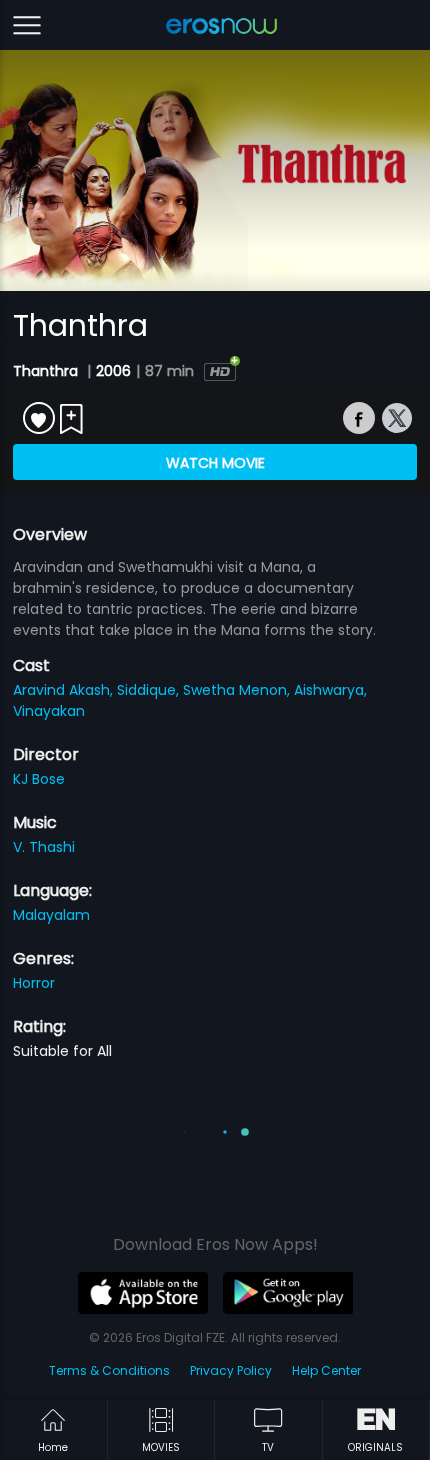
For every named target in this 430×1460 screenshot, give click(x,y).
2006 (113, 371)
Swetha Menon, (238, 690)
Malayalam (51, 915)
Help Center (326, 1370)
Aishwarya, (330, 690)
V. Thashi (44, 847)
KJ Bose (39, 779)
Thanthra (47, 371)
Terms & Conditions (109, 1370)
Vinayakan (49, 711)
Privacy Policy (231, 1370)
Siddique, (150, 690)
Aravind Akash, (65, 690)
